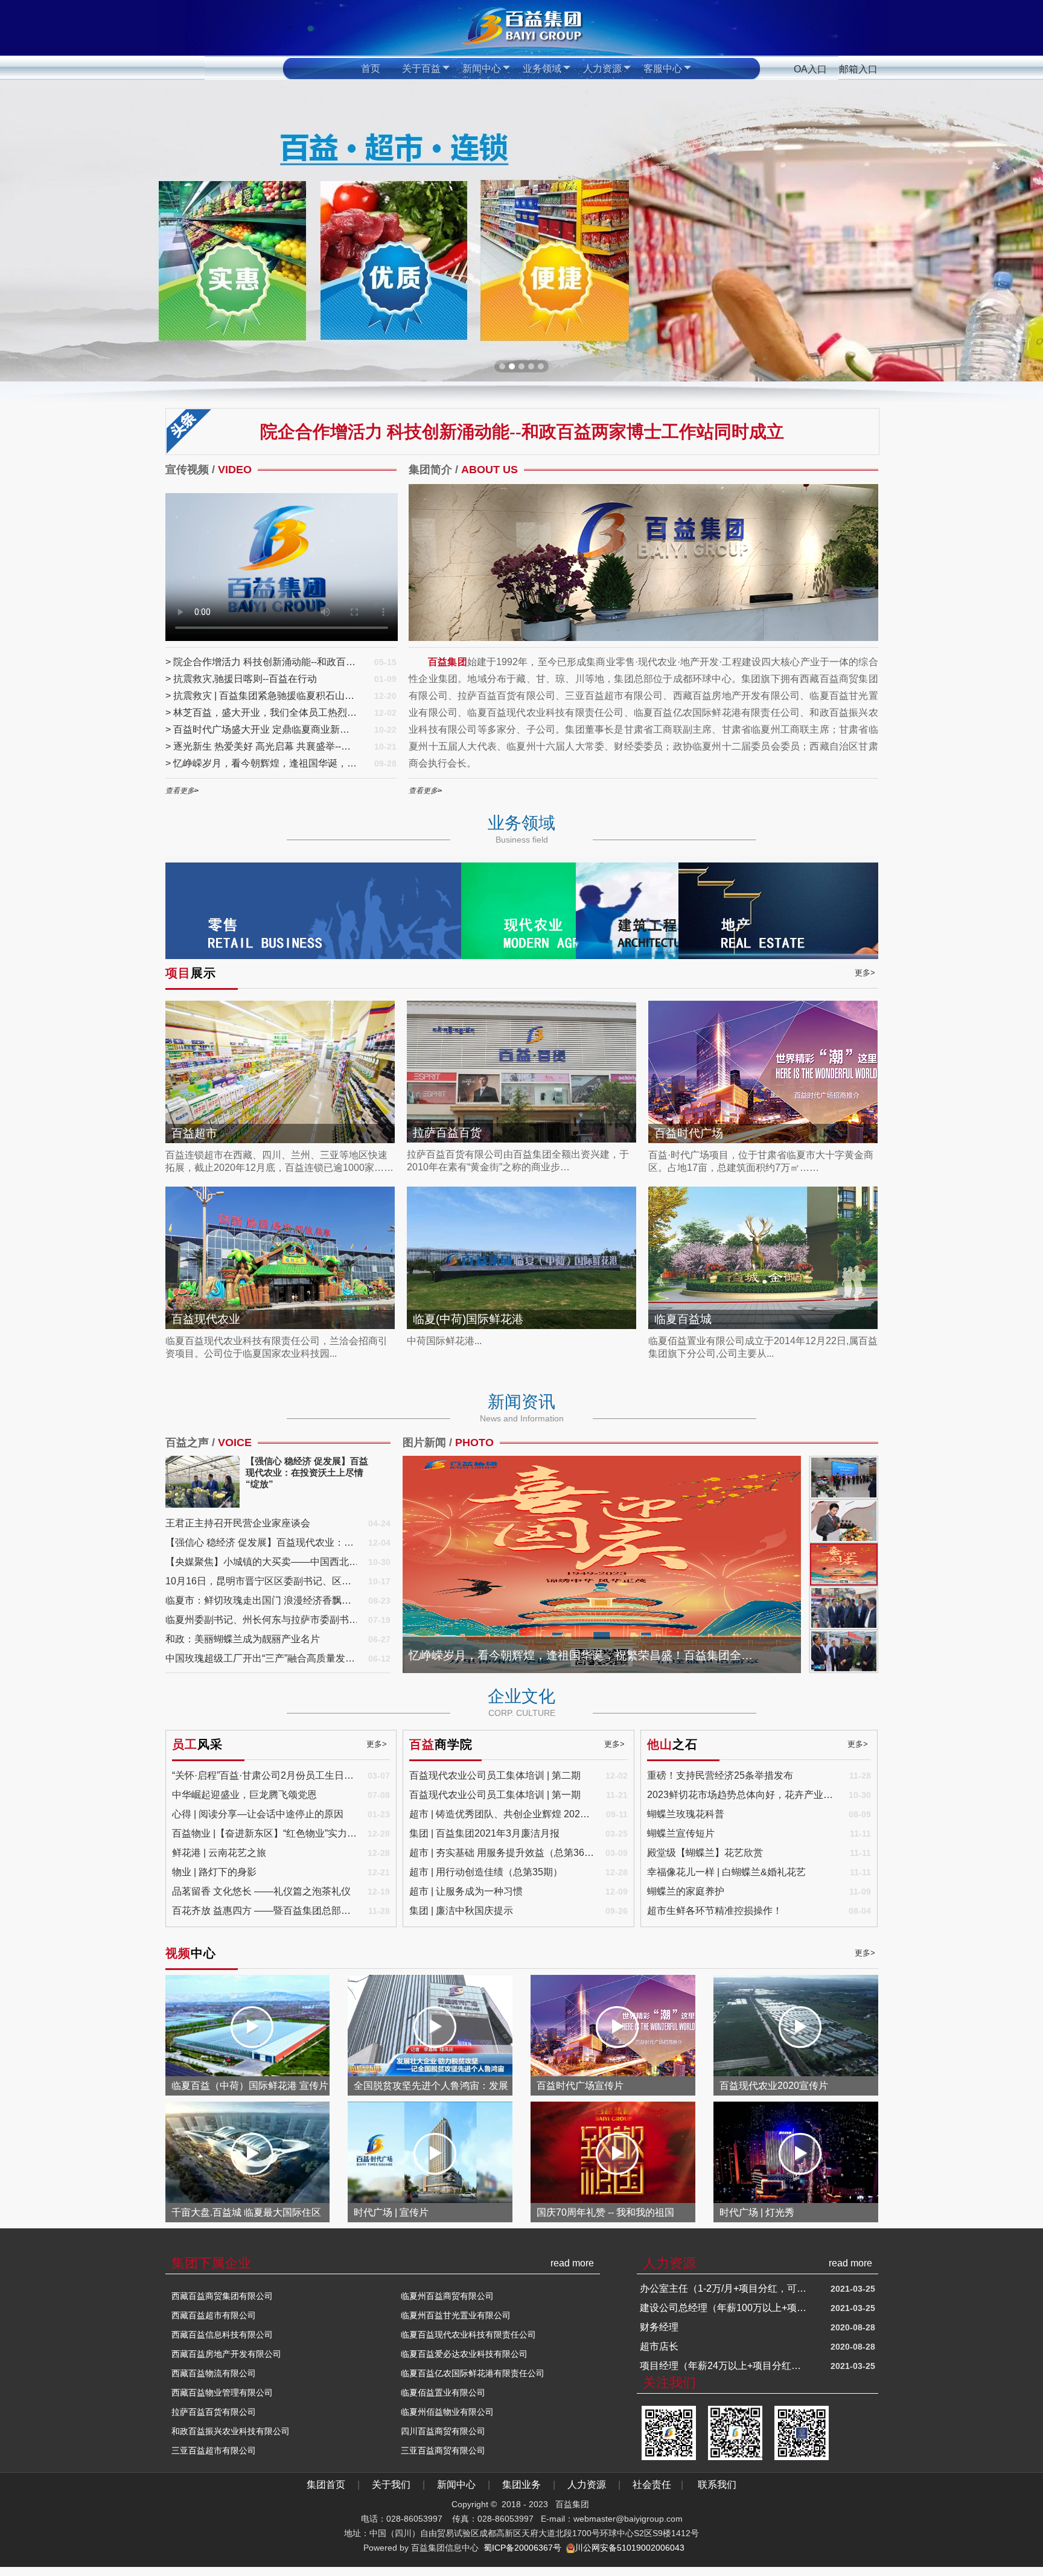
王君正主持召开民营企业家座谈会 (238, 1523)
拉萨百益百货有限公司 (214, 2412)
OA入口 (810, 69)
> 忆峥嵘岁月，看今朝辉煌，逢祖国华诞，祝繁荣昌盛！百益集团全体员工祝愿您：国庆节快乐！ (262, 763)
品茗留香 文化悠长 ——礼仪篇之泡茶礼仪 (261, 1891)
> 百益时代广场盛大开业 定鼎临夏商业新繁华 (262, 729)
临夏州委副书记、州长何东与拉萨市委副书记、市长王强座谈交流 (262, 1620)
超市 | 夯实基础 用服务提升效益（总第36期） (502, 1853)
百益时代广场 (689, 1133)
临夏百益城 (683, 1319)
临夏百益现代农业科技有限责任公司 (468, 2335)
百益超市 (194, 1133)
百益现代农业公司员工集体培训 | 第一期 (495, 1795)
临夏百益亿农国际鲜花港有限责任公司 (473, 2373)
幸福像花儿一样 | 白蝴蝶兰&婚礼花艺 (726, 1872)
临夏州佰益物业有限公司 (447, 2412)
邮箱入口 (858, 69)
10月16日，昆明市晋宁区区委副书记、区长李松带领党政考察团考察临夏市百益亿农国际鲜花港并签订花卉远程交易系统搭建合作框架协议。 (262, 1581)
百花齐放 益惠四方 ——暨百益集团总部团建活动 (265, 1911)
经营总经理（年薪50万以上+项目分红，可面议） (724, 2346)
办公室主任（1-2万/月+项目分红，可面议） (724, 2366)
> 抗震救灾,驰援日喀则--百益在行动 (241, 679)
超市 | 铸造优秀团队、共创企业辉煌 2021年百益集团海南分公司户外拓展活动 (502, 1814)
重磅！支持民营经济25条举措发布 (720, 1775)
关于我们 (394, 2485)
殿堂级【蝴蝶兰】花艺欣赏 (705, 1853)
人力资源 (602, 69)
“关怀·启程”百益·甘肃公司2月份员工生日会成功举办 (265, 1775)
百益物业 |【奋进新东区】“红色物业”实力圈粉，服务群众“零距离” (265, 1833)
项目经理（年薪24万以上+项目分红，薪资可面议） (724, 2288)
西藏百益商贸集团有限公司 (222, 2296)
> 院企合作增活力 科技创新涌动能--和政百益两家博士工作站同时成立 (262, 662)
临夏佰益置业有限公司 (443, 2393)
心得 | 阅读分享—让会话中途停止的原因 (258, 1814)
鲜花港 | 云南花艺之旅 (219, 1853)
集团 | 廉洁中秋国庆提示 (461, 1911)
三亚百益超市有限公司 (214, 2450)
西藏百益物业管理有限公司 (222, 2393)
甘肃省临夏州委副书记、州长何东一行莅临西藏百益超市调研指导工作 (586, 1655)
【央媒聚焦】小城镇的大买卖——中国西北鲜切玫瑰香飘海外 (262, 1562)
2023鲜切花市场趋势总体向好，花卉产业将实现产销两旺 (742, 1795)
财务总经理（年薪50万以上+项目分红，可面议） (724, 2308)
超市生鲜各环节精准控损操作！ (715, 1911)
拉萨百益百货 (447, 1133)
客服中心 (663, 69)
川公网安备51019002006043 (630, 2548)
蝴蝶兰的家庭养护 (686, 1891)
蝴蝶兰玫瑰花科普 (686, 1814)
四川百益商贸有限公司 (443, 2431)
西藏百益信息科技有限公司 (222, 2335)
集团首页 (327, 2485)
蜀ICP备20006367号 (522, 2548)
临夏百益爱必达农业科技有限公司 (464, 2354)
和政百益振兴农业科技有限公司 (231, 2431)
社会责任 (652, 2485)
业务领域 (542, 69)
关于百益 (421, 69)
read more (572, 2263)
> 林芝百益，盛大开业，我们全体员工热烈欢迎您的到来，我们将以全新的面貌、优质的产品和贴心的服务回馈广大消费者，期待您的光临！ (262, 713)
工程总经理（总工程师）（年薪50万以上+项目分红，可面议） (724, 2327)
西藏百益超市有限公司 (214, 2315)
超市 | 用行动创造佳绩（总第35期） (486, 1872)
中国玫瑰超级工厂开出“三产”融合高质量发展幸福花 (262, 1658)
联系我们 (717, 2485)
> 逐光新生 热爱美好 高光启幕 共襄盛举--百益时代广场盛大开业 (262, 746)
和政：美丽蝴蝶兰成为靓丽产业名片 (243, 1639)
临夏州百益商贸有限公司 (447, 2296)
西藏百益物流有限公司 (214, 2373)
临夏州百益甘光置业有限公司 (456, 2315)
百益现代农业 (206, 1319)
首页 (371, 69)
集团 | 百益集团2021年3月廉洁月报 (484, 1833)
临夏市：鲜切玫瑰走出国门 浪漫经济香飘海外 (262, 1600)
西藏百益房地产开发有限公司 (226, 2354)
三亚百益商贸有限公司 (443, 2450)
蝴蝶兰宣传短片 (681, 1833)
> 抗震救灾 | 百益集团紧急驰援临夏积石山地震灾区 (262, 696)
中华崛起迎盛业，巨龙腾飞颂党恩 (244, 1795)
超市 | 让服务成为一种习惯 (466, 1891)
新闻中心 (482, 69)
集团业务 (521, 2485)
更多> (865, 973)
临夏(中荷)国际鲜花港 (468, 1319)
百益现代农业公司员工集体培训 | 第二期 (495, 1775)
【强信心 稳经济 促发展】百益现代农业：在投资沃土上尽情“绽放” (262, 1542)
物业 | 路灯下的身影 (214, 1872)
